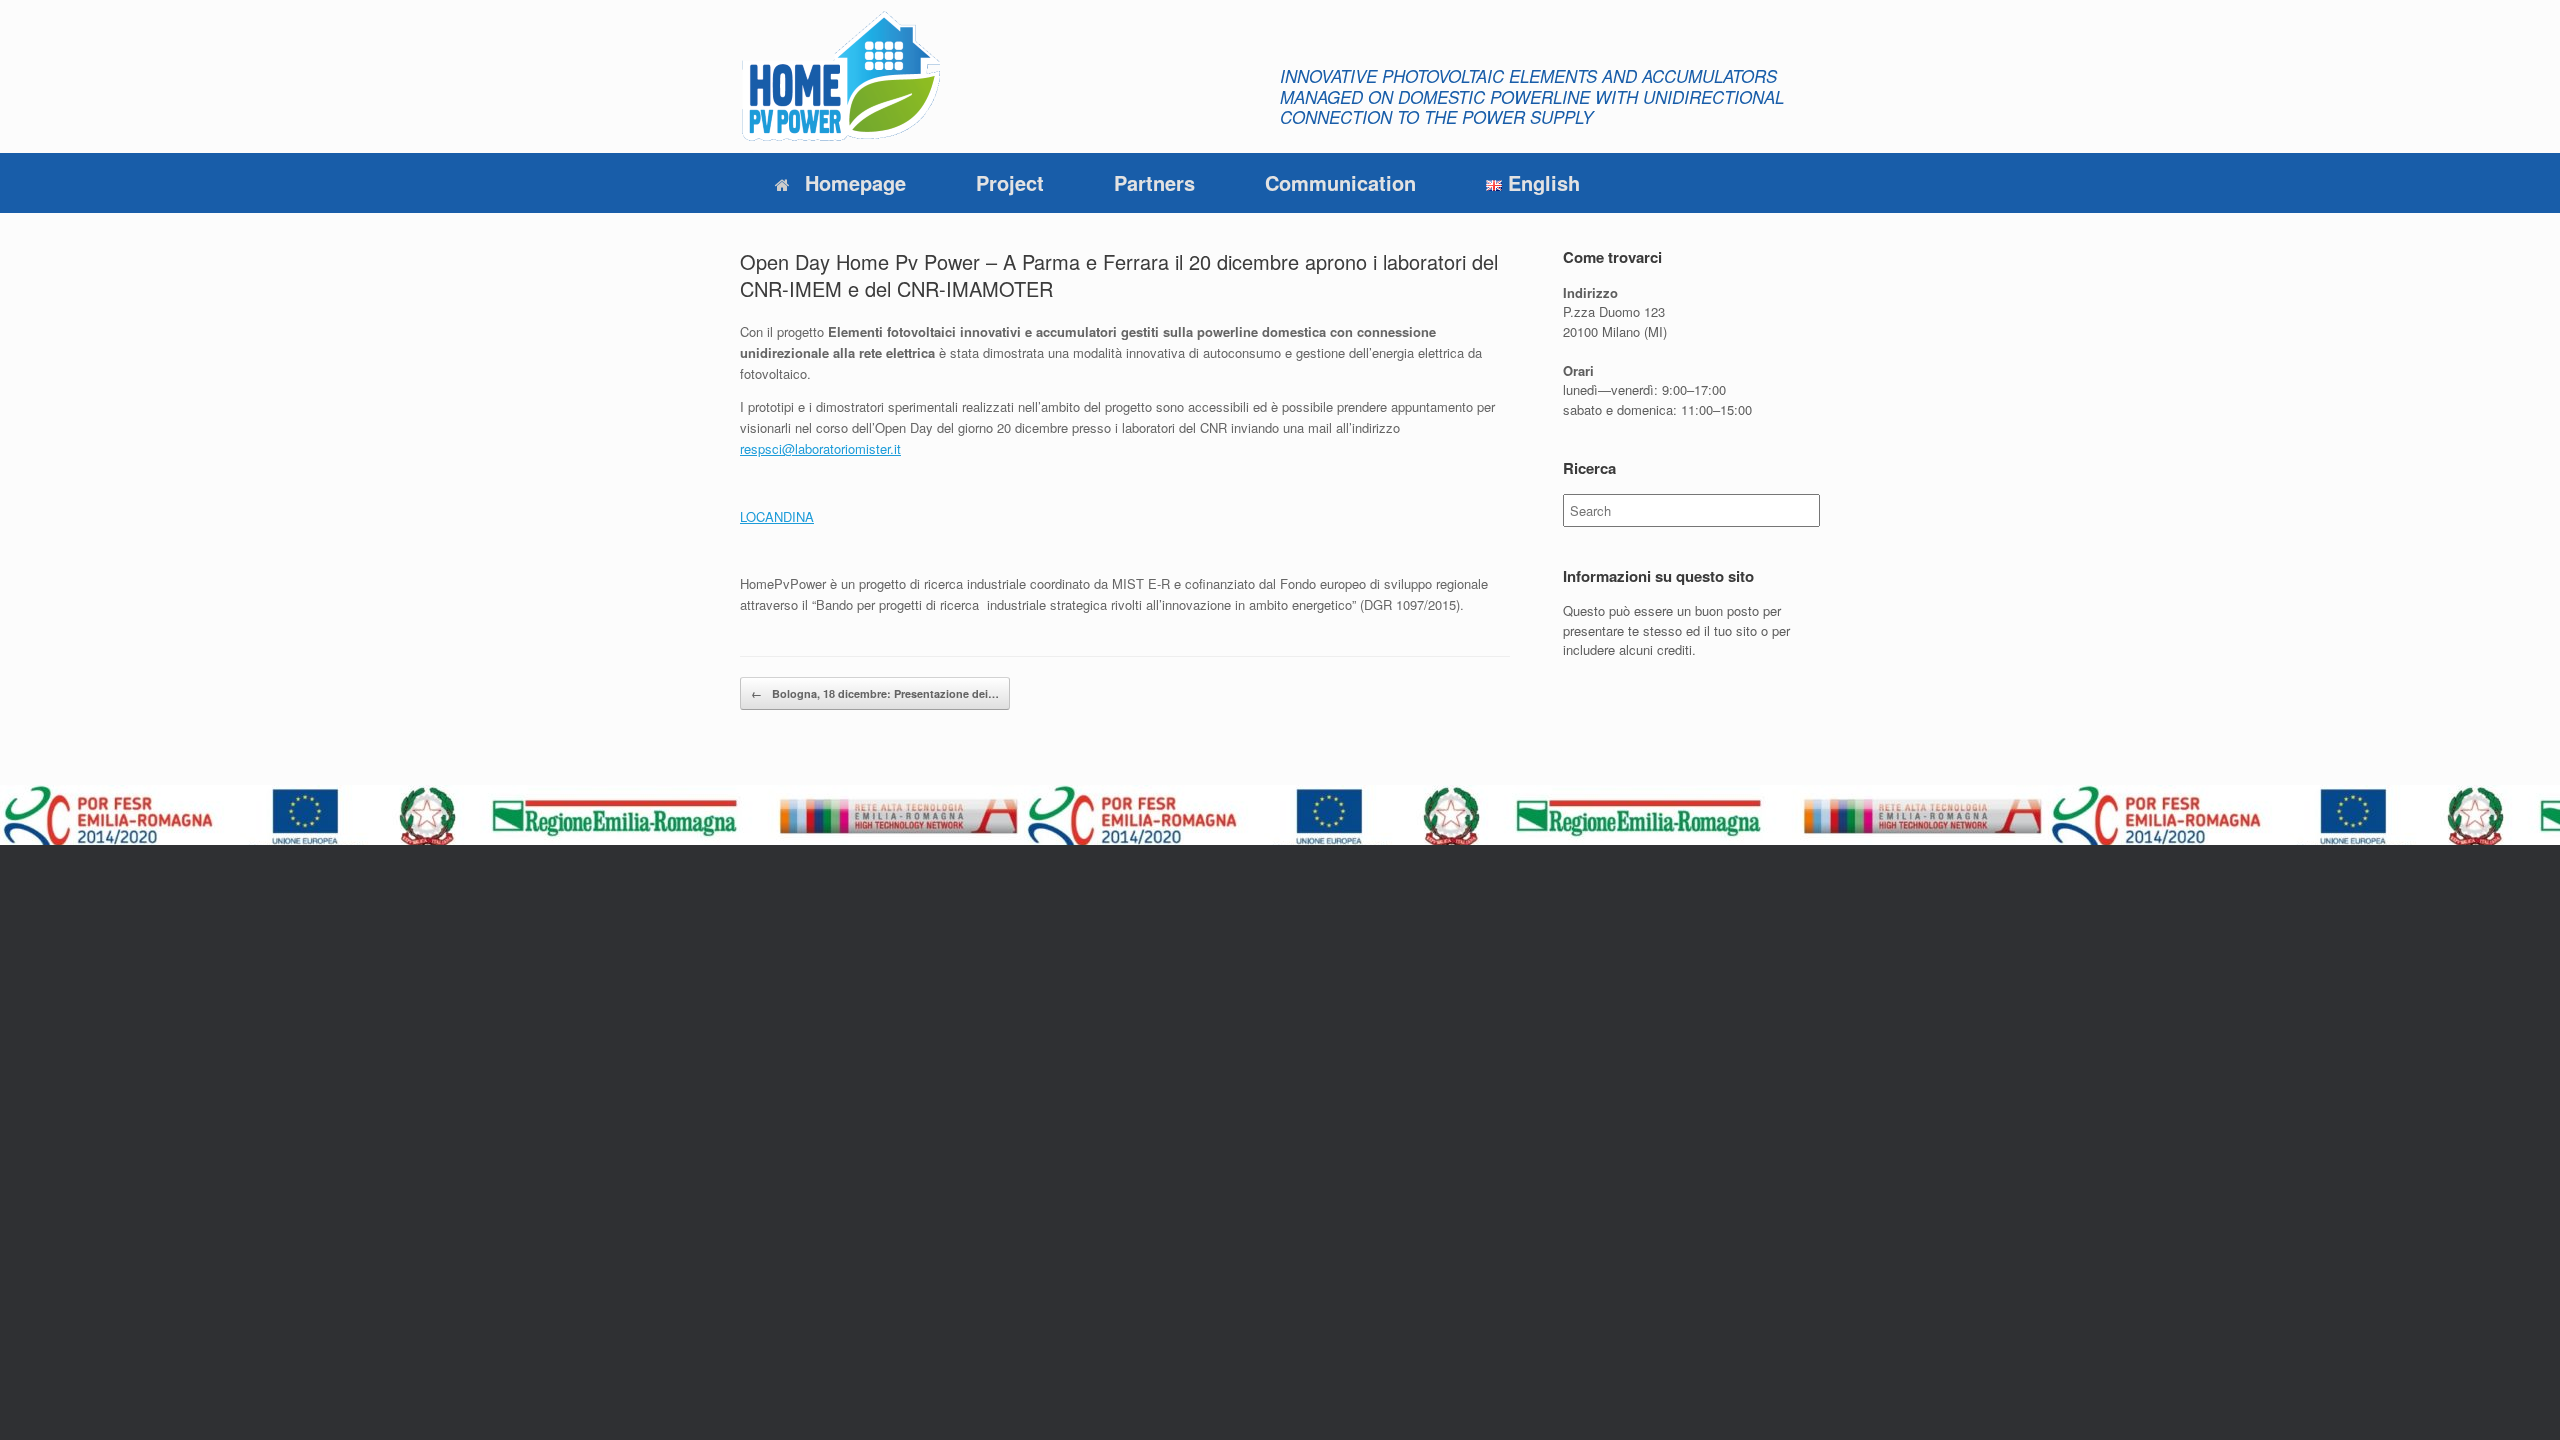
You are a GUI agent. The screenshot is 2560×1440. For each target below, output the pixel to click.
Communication (1340, 182)
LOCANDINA (777, 516)
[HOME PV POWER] (840, 76)
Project (1010, 182)
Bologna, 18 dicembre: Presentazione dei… (875, 693)
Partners (1154, 182)
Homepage (855, 182)
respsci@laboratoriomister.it (820, 448)
